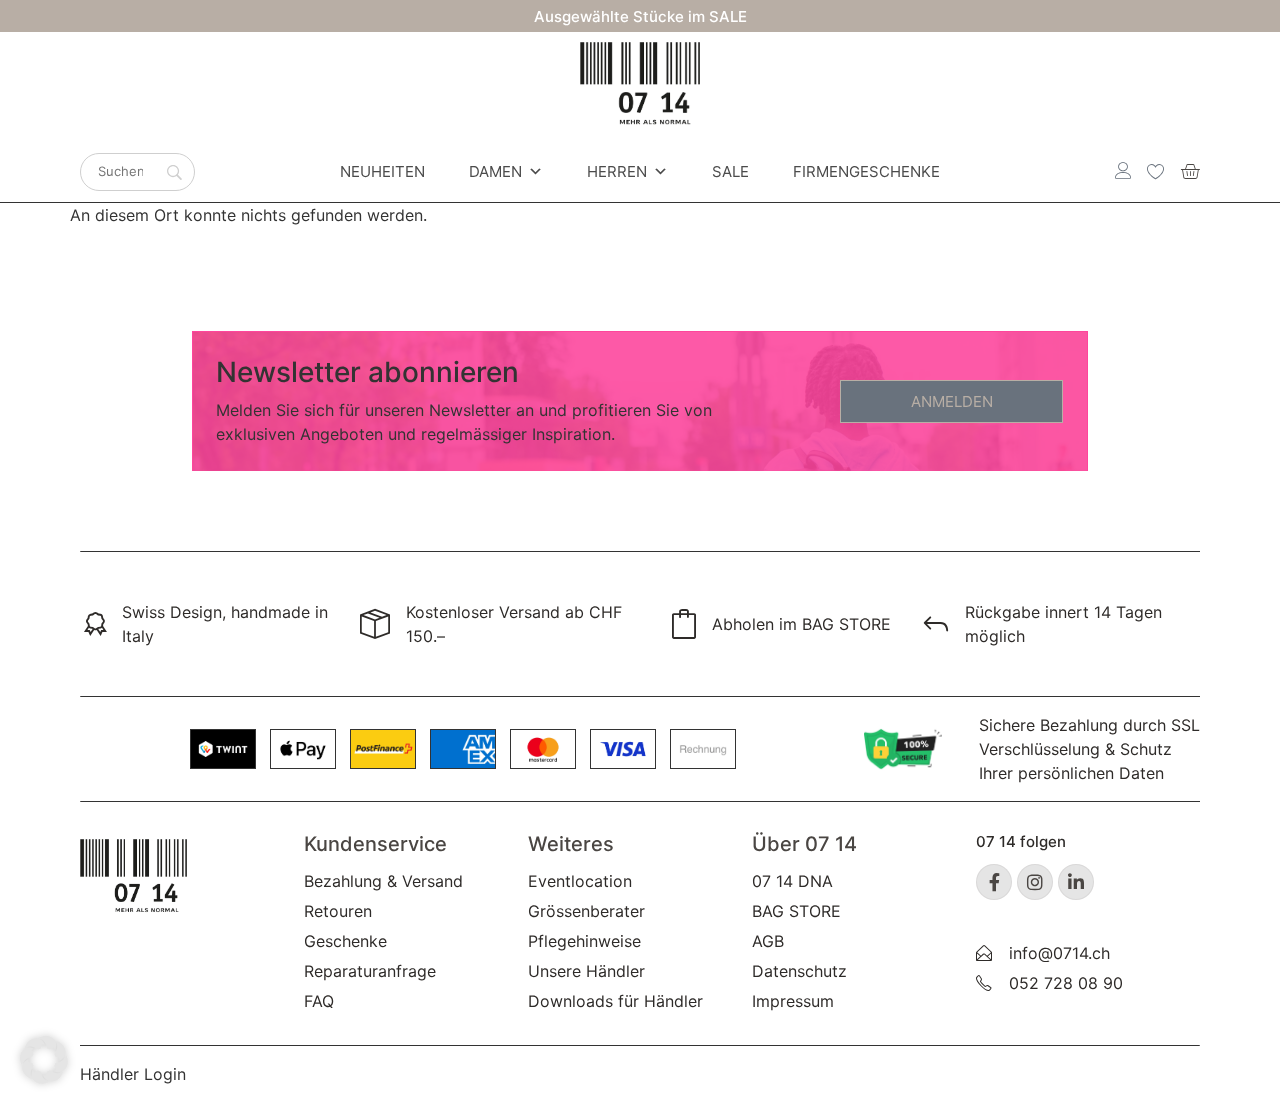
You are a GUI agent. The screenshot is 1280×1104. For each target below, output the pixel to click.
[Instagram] (1035, 882)
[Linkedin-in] (1076, 882)
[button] (44, 1060)
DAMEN (495, 171)
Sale (730, 171)
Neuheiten (382, 171)
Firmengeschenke (866, 171)
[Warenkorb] (1190, 171)
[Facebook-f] (994, 882)
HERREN (617, 171)
